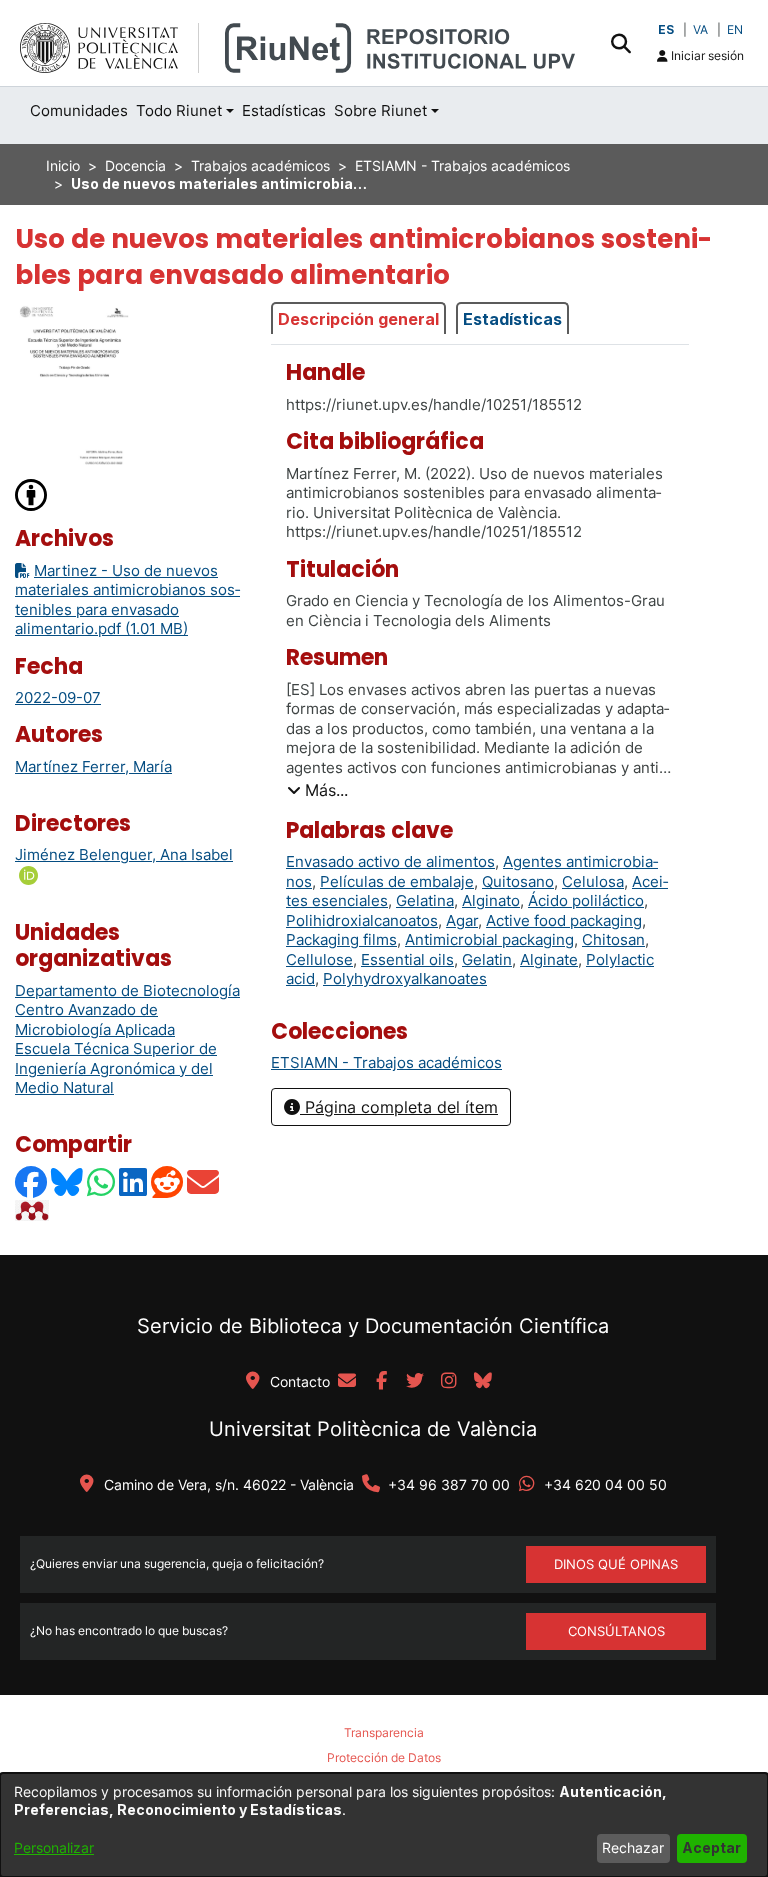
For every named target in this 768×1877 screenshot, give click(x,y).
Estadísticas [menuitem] (284, 110)
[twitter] (415, 1382)
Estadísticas (512, 319)
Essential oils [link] (407, 959)
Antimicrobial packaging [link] (489, 939)
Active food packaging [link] (564, 920)
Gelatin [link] (487, 959)
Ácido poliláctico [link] (586, 900)
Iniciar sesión (706, 55)
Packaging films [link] (341, 939)
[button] (620, 43)
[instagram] (449, 1382)
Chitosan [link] (613, 939)
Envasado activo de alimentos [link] (390, 861)
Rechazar (633, 1847)
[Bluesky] (68, 1181)
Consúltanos (616, 1631)
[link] (386, 1062)
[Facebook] (32, 1181)
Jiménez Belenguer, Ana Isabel (124, 854)
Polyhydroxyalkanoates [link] (405, 978)
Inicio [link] (63, 165)
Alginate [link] (549, 959)
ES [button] (666, 29)
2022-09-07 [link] (58, 697)
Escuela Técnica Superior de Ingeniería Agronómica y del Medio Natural (116, 1068)
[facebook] (381, 1382)
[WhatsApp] (102, 1181)
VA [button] (700, 29)
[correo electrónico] (347, 1382)
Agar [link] (462, 920)
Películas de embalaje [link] (397, 881)
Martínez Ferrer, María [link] (93, 766)
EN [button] (735, 29)
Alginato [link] (491, 900)
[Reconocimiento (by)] (32, 493)
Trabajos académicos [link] (260, 165)
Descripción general (358, 319)
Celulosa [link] (593, 881)
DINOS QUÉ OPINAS (616, 1564)
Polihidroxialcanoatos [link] (362, 920)
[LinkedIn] (134, 1181)
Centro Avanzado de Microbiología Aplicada (95, 1019)
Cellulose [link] (319, 959)
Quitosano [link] (518, 881)
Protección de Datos (384, 1757)
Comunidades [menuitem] (79, 110)
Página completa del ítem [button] (399, 1107)
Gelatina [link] (425, 900)
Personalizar (54, 1847)
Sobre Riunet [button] (380, 110)
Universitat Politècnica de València (373, 1429)
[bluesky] (483, 1382)
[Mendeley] (34, 1210)
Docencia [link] (135, 165)
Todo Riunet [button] (179, 110)
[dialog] (384, 1825)
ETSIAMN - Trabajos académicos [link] (462, 165)
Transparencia (384, 1732)
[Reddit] (168, 1181)
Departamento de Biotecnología (127, 990)
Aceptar (711, 1847)
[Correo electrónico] (204, 1181)
